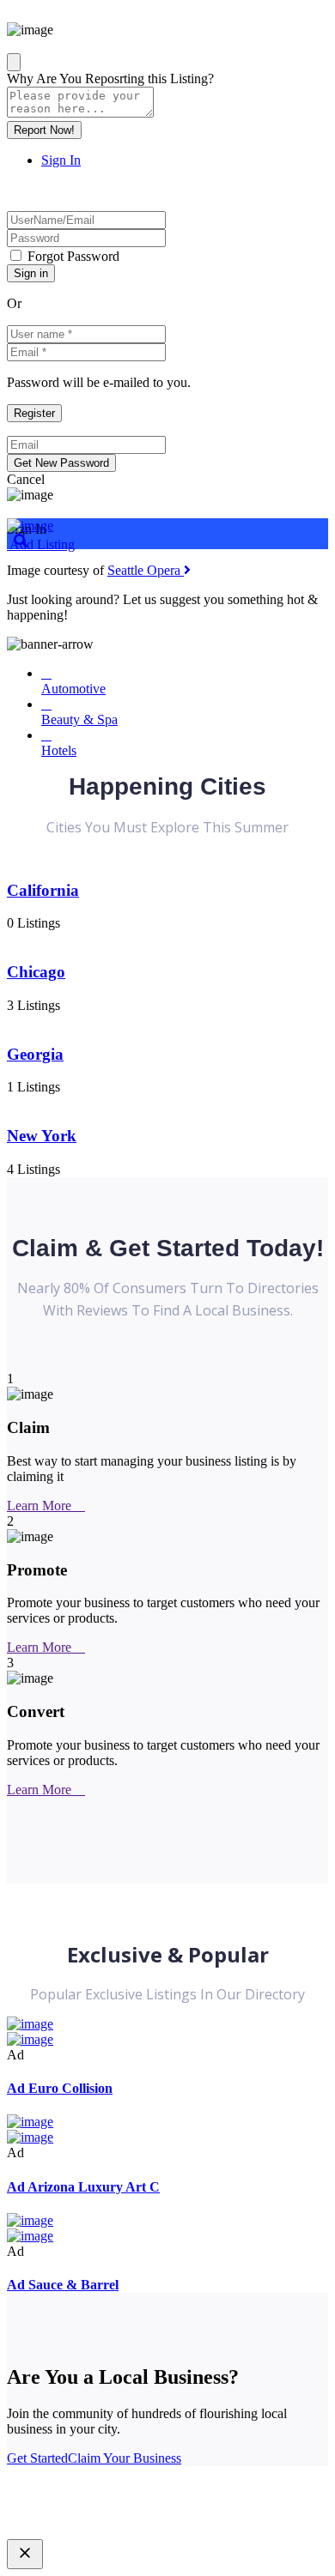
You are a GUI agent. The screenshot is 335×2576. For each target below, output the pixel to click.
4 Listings (33, 1169)
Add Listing (41, 544)
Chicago (36, 972)
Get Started (37, 2458)
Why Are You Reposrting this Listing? (110, 79)
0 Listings (33, 923)
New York (42, 1136)
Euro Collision (60, 2088)
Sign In (61, 160)
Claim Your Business (125, 2458)
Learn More (41, 1506)
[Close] (14, 62)
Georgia (35, 1054)
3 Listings (33, 1005)
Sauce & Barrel (63, 2285)
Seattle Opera (146, 570)
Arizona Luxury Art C (83, 2187)
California (43, 890)
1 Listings (33, 1087)
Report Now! (44, 130)
